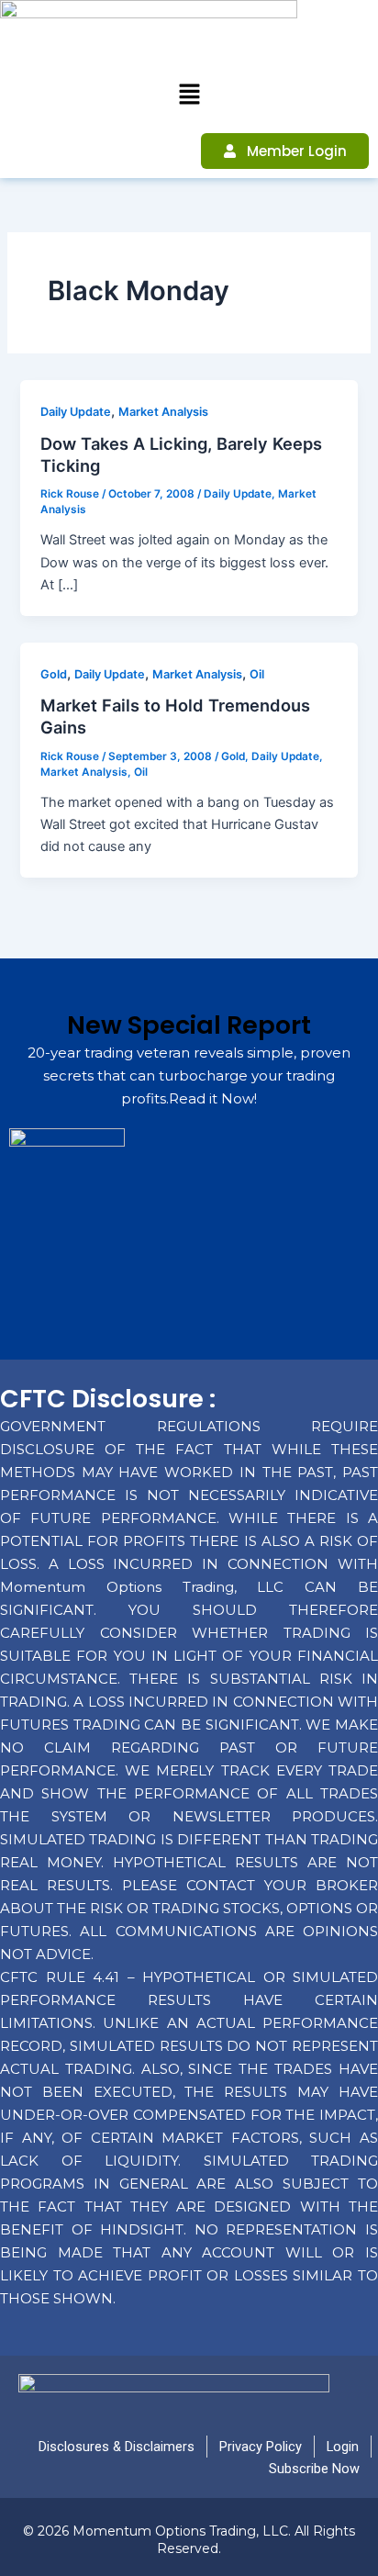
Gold (54, 674)
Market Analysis (163, 412)
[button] (189, 95)
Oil (257, 674)
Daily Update (76, 412)
